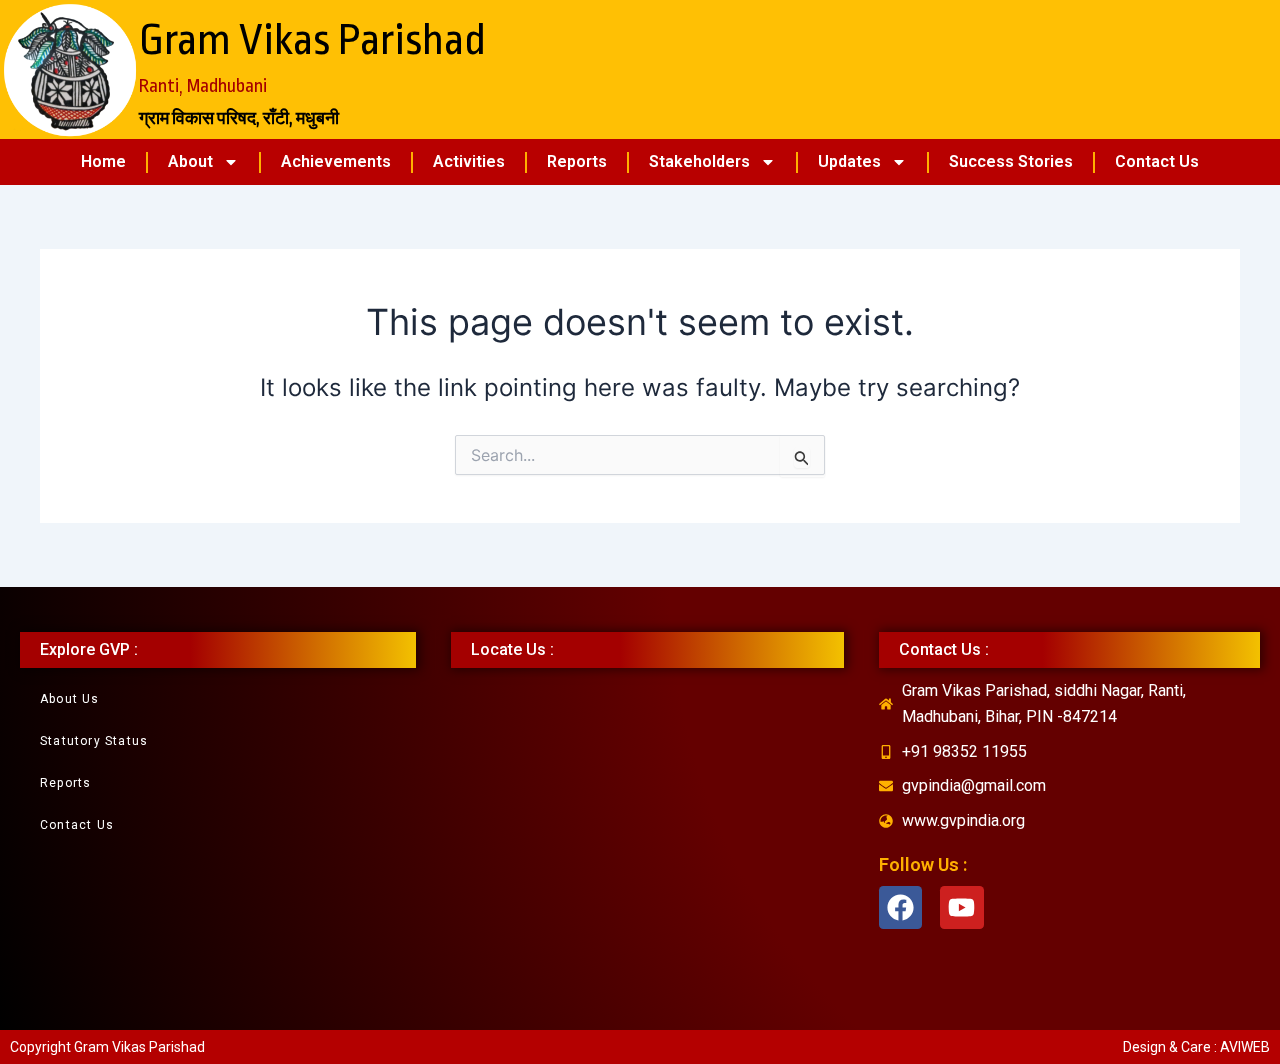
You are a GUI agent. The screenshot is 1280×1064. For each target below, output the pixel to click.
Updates (849, 161)
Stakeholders (699, 161)
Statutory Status (94, 741)
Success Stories (1011, 161)
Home (103, 161)
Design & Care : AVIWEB (1196, 1047)
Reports (577, 161)
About (190, 161)
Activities (469, 161)
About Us (70, 699)
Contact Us (1157, 161)
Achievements (336, 161)
